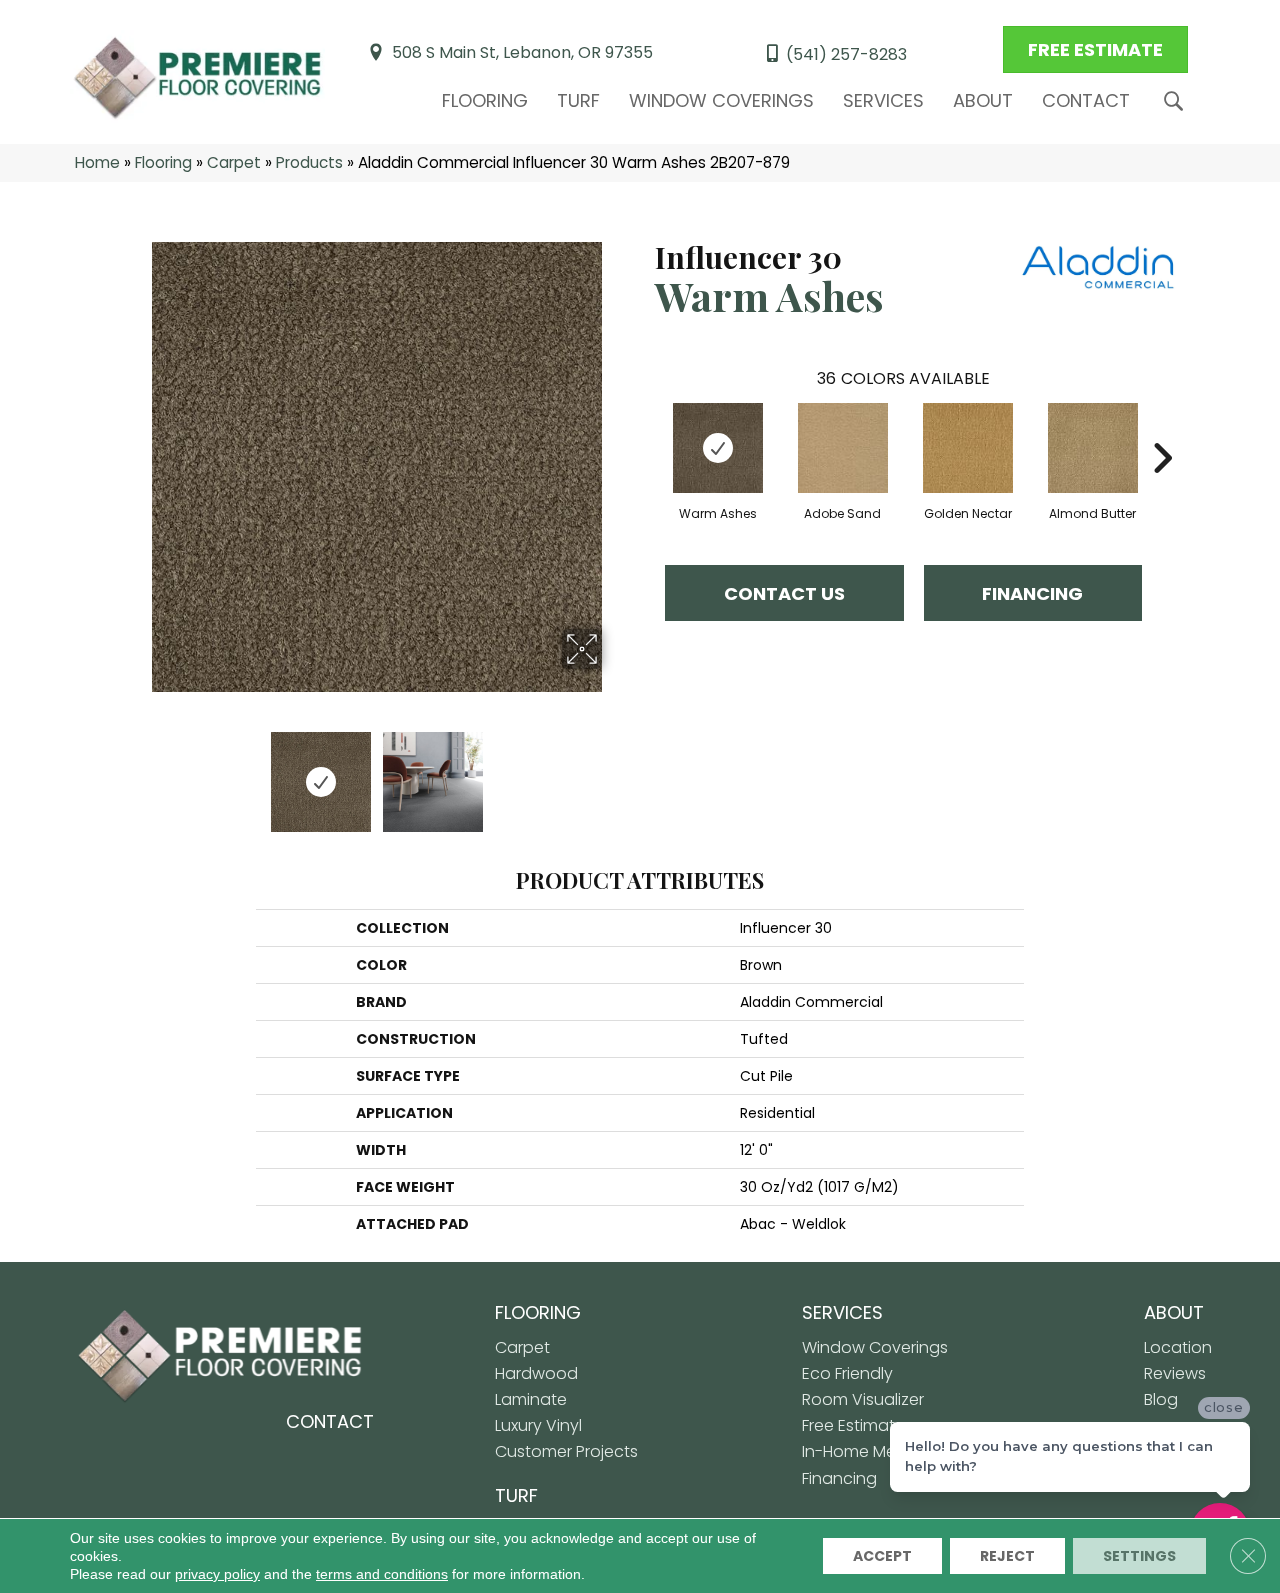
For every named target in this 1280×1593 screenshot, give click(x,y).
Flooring (485, 100)
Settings (1139, 1556)
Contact (1086, 100)
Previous (138, 772)
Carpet (234, 162)
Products (309, 162)
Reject (1007, 1556)
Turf (578, 100)
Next (615, 772)
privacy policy (217, 1574)
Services (883, 100)
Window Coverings (721, 100)
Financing (1032, 593)
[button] (1177, 101)
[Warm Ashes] (718, 448)
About (983, 100)
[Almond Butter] (1093, 448)
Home (97, 162)
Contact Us (784, 593)
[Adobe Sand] (843, 448)
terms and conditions (382, 1574)
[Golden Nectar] (968, 448)
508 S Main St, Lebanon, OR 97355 (522, 52)
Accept (882, 1556)
